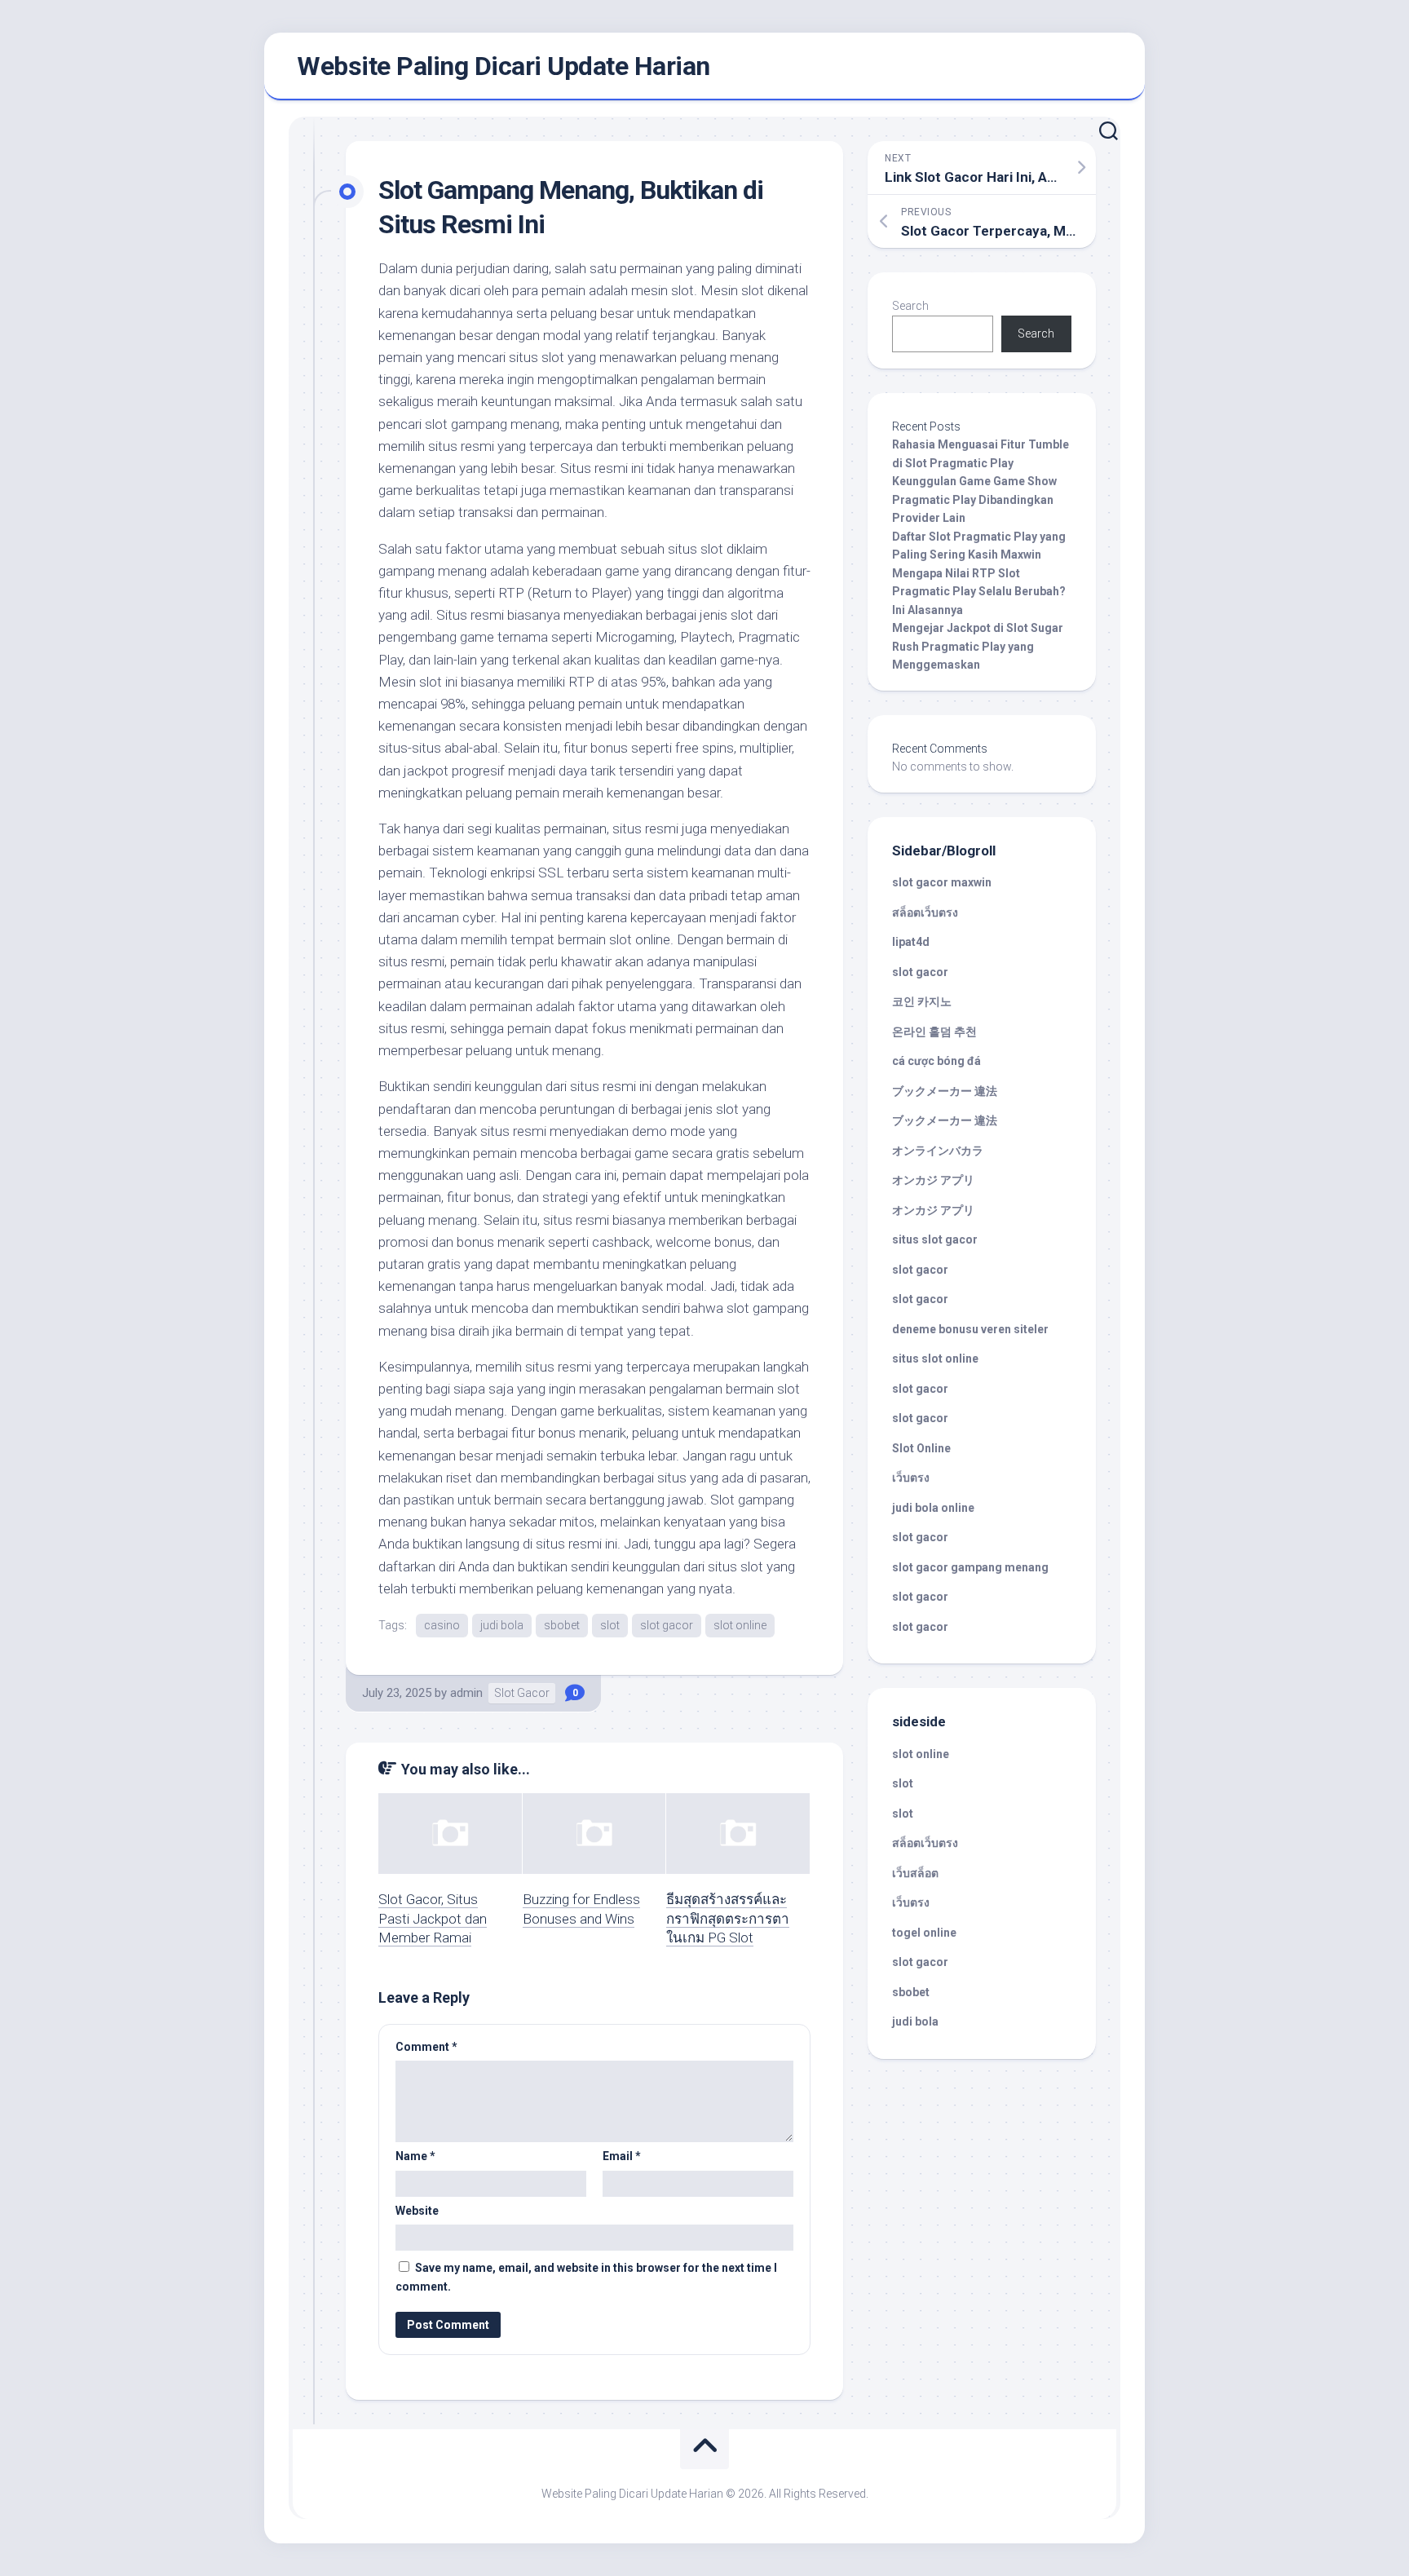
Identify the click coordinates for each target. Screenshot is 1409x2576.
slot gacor (667, 1625)
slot (610, 1625)
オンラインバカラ (938, 1151)
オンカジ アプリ (933, 1180)
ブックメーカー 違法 (945, 1091)
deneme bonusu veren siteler (970, 1329)
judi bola (502, 1625)
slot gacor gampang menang (970, 1567)
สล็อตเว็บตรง (925, 912)
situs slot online (935, 1359)
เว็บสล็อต (915, 1873)
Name (415, 2156)
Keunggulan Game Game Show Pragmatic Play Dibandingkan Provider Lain (974, 499)
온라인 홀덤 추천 (934, 1032)
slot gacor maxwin (942, 882)
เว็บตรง (911, 1478)
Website (417, 2211)
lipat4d (911, 942)
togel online (924, 1933)
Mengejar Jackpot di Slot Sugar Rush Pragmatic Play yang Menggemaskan (978, 646)
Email (622, 2156)
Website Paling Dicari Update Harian (504, 66)
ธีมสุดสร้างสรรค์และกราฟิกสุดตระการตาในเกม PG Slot (728, 1919)
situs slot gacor (935, 1239)
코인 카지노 (922, 1001)
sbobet (562, 1625)
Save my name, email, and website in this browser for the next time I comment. (586, 2277)
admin (466, 1693)
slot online (740, 1625)
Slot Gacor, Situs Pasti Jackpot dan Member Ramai (433, 1919)
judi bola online (933, 1508)
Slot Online (921, 1448)
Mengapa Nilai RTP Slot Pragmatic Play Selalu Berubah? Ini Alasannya (979, 592)
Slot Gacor (522, 1693)
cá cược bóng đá (936, 1061)
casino (442, 1625)
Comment (426, 2047)
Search (910, 306)
